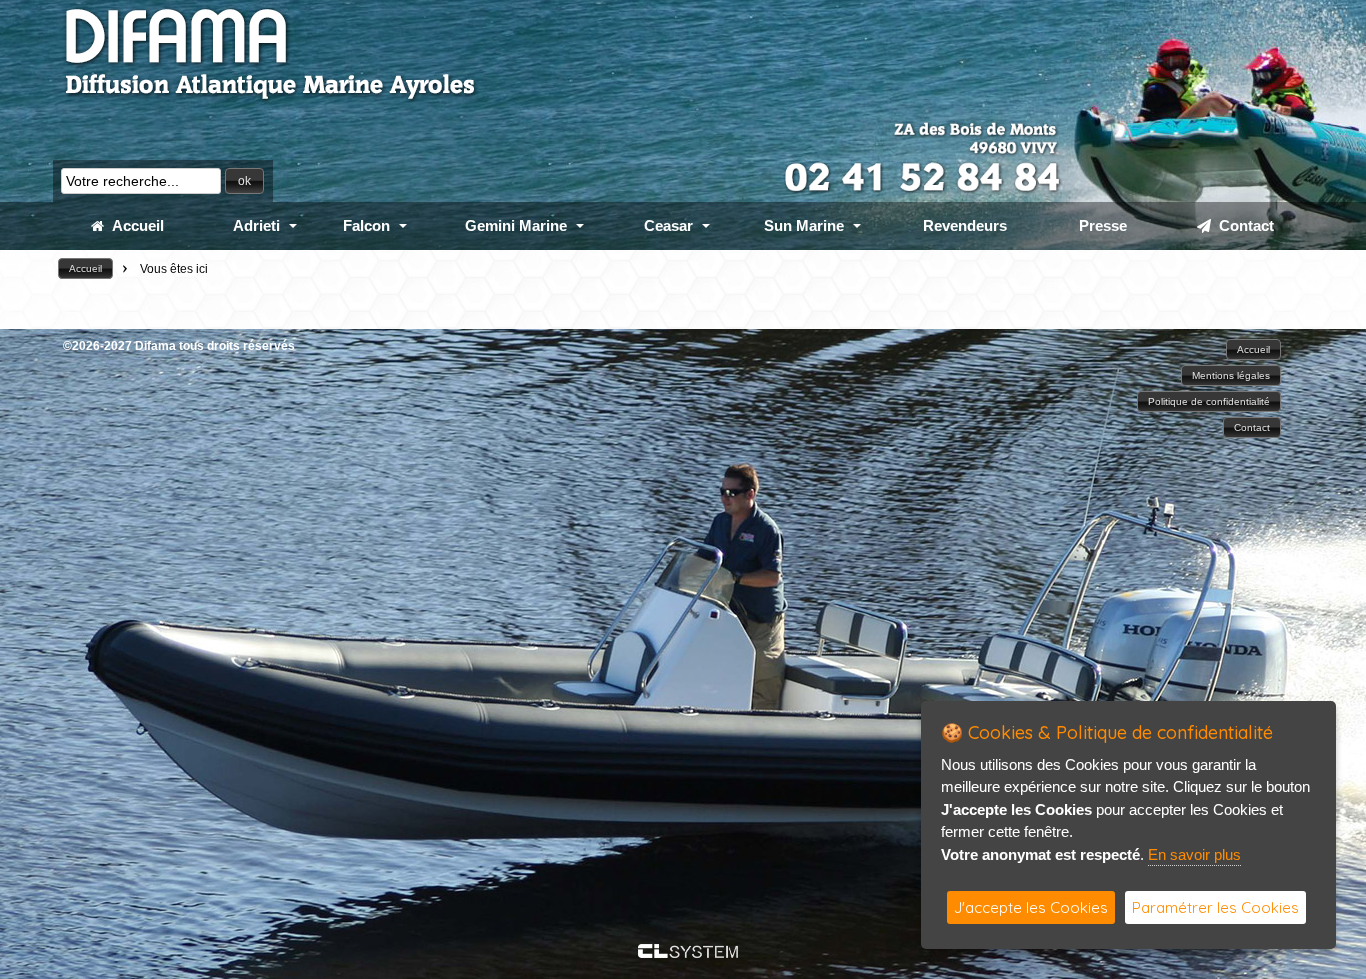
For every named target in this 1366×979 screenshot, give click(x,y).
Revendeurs (965, 225)
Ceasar (668, 225)
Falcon (366, 225)
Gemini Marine (516, 225)
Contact (1242, 225)
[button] (244, 181)
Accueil (134, 225)
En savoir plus (1194, 854)
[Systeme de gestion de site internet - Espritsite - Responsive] (688, 952)
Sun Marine (804, 225)
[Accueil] (271, 99)
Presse (1103, 225)
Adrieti (256, 225)
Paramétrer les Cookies (1215, 907)
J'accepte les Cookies (1031, 907)
